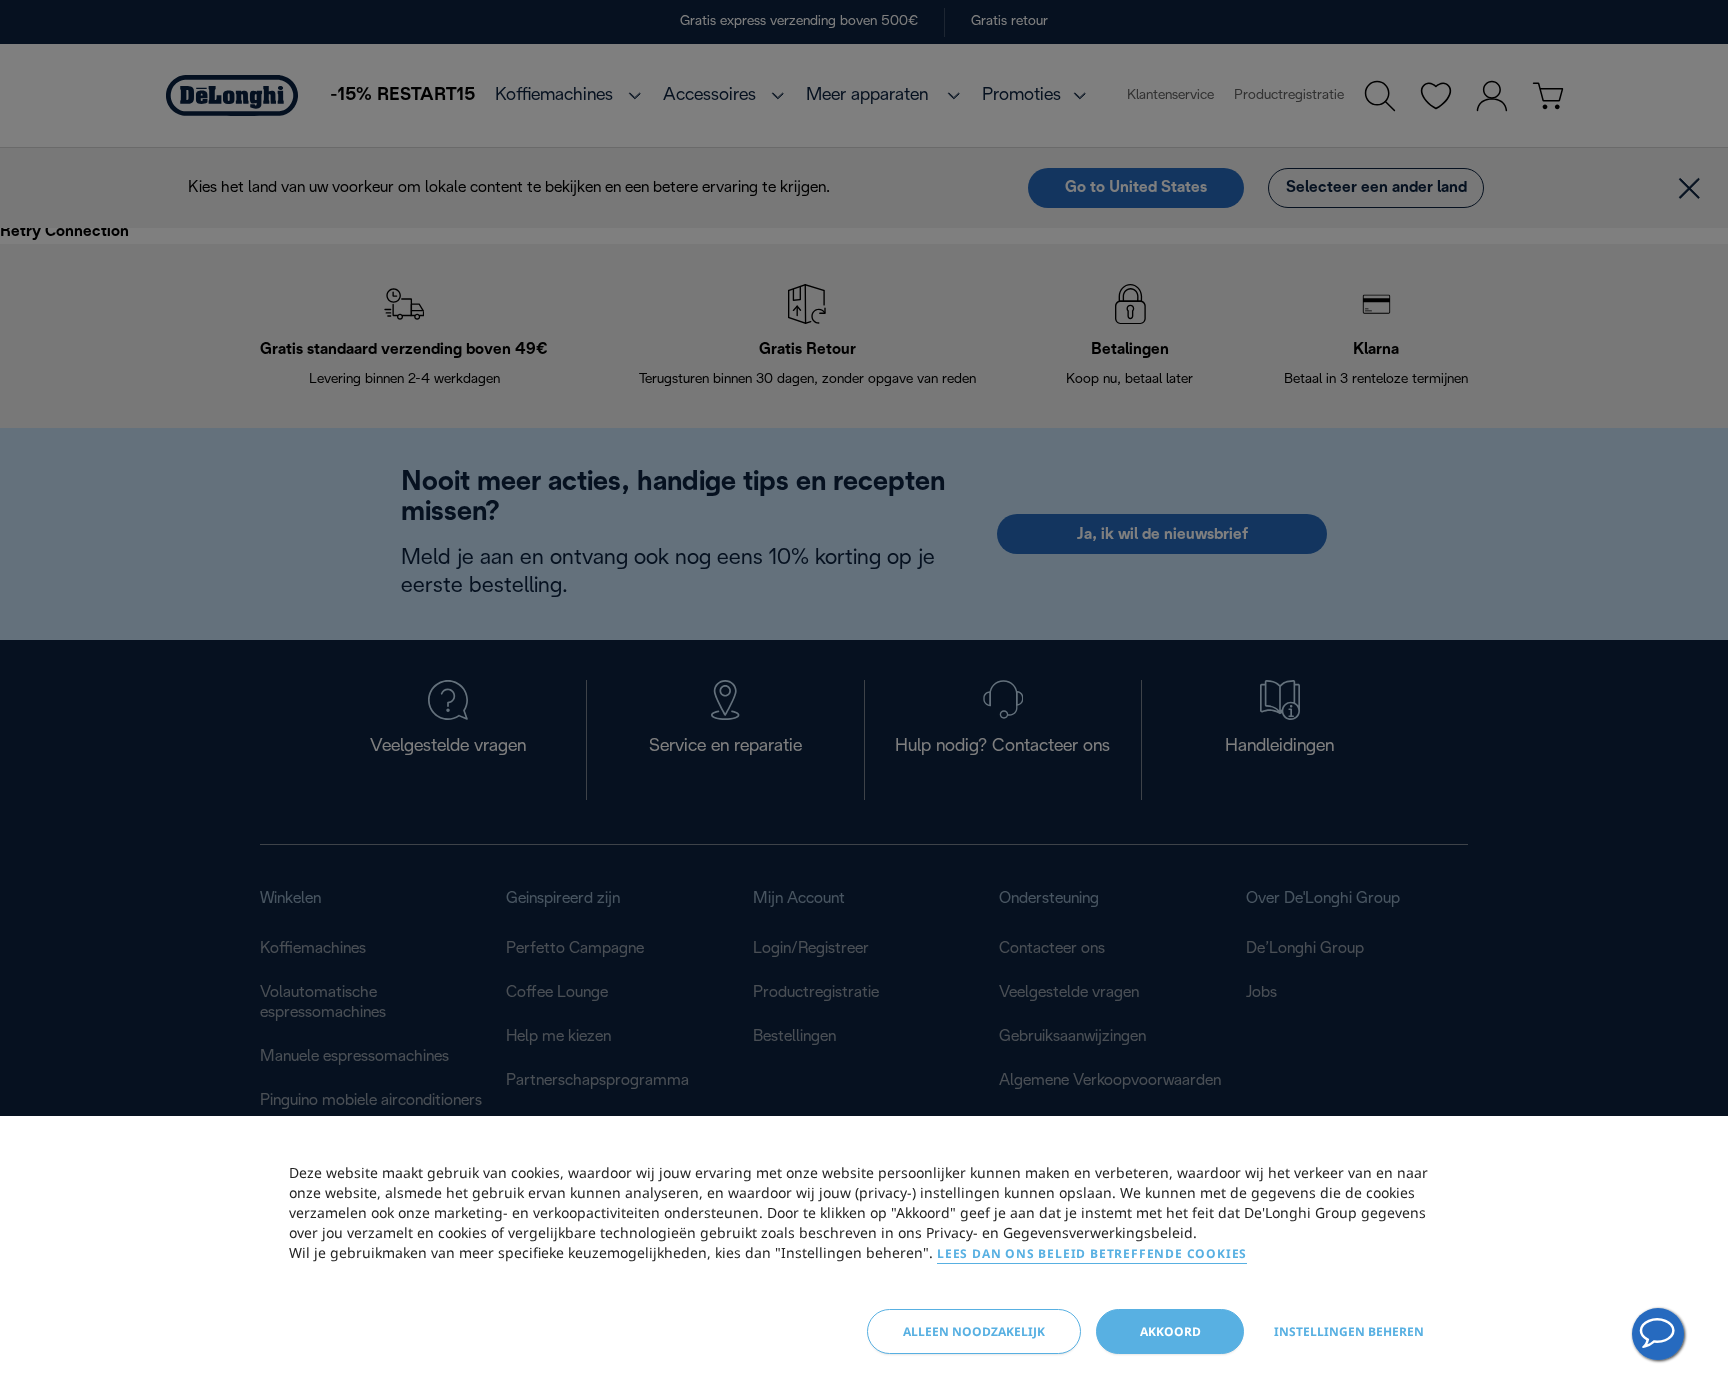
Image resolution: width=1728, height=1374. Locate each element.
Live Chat (1658, 1334)
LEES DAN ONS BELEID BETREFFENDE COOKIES (1092, 1253)
